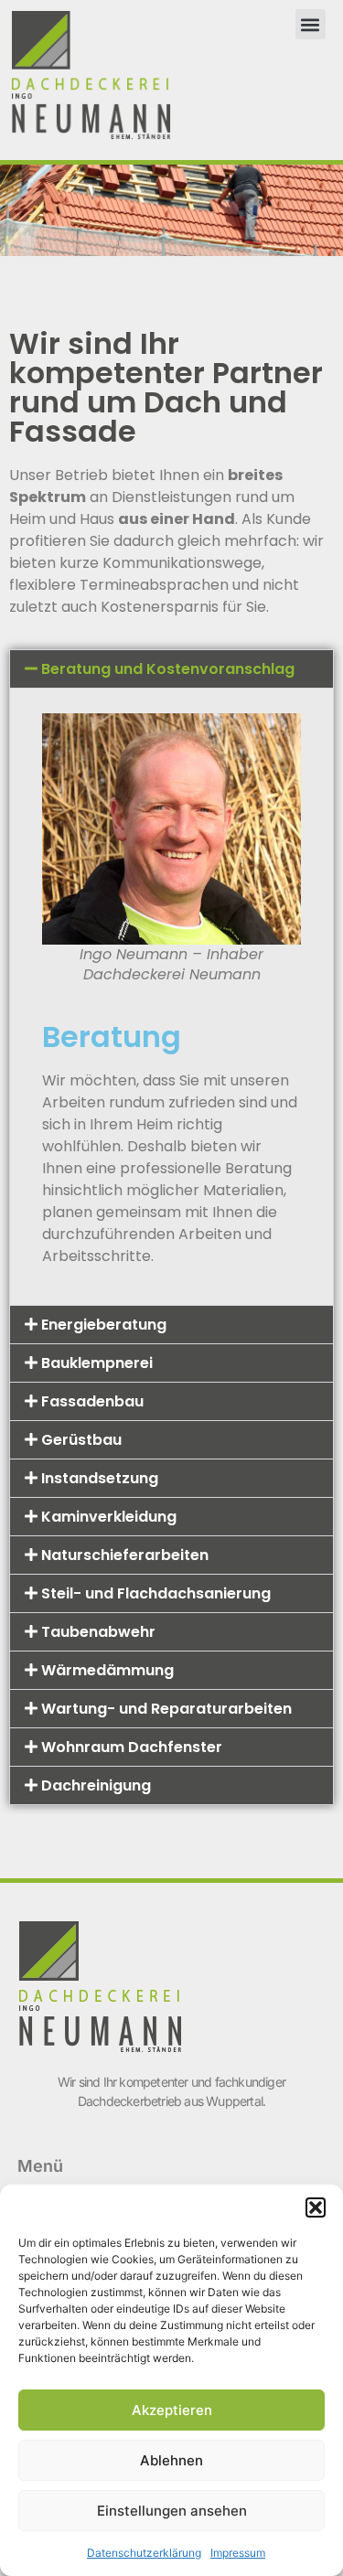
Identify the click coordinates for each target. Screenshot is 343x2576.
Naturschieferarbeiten (125, 1555)
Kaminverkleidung (109, 1517)
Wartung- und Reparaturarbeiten (166, 1709)
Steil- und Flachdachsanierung (156, 1593)
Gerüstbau (81, 1440)
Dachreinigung (96, 1785)
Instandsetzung (100, 1478)
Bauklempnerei (97, 1363)
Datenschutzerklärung (144, 2553)
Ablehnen (171, 2460)
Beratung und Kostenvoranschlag (168, 669)
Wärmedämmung (107, 1670)
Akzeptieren (172, 2410)
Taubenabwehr (98, 1632)
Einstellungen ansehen (172, 2511)
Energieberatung (104, 1325)
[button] (316, 2207)
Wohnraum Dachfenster (132, 1747)
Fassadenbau (92, 1401)
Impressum (238, 2553)
